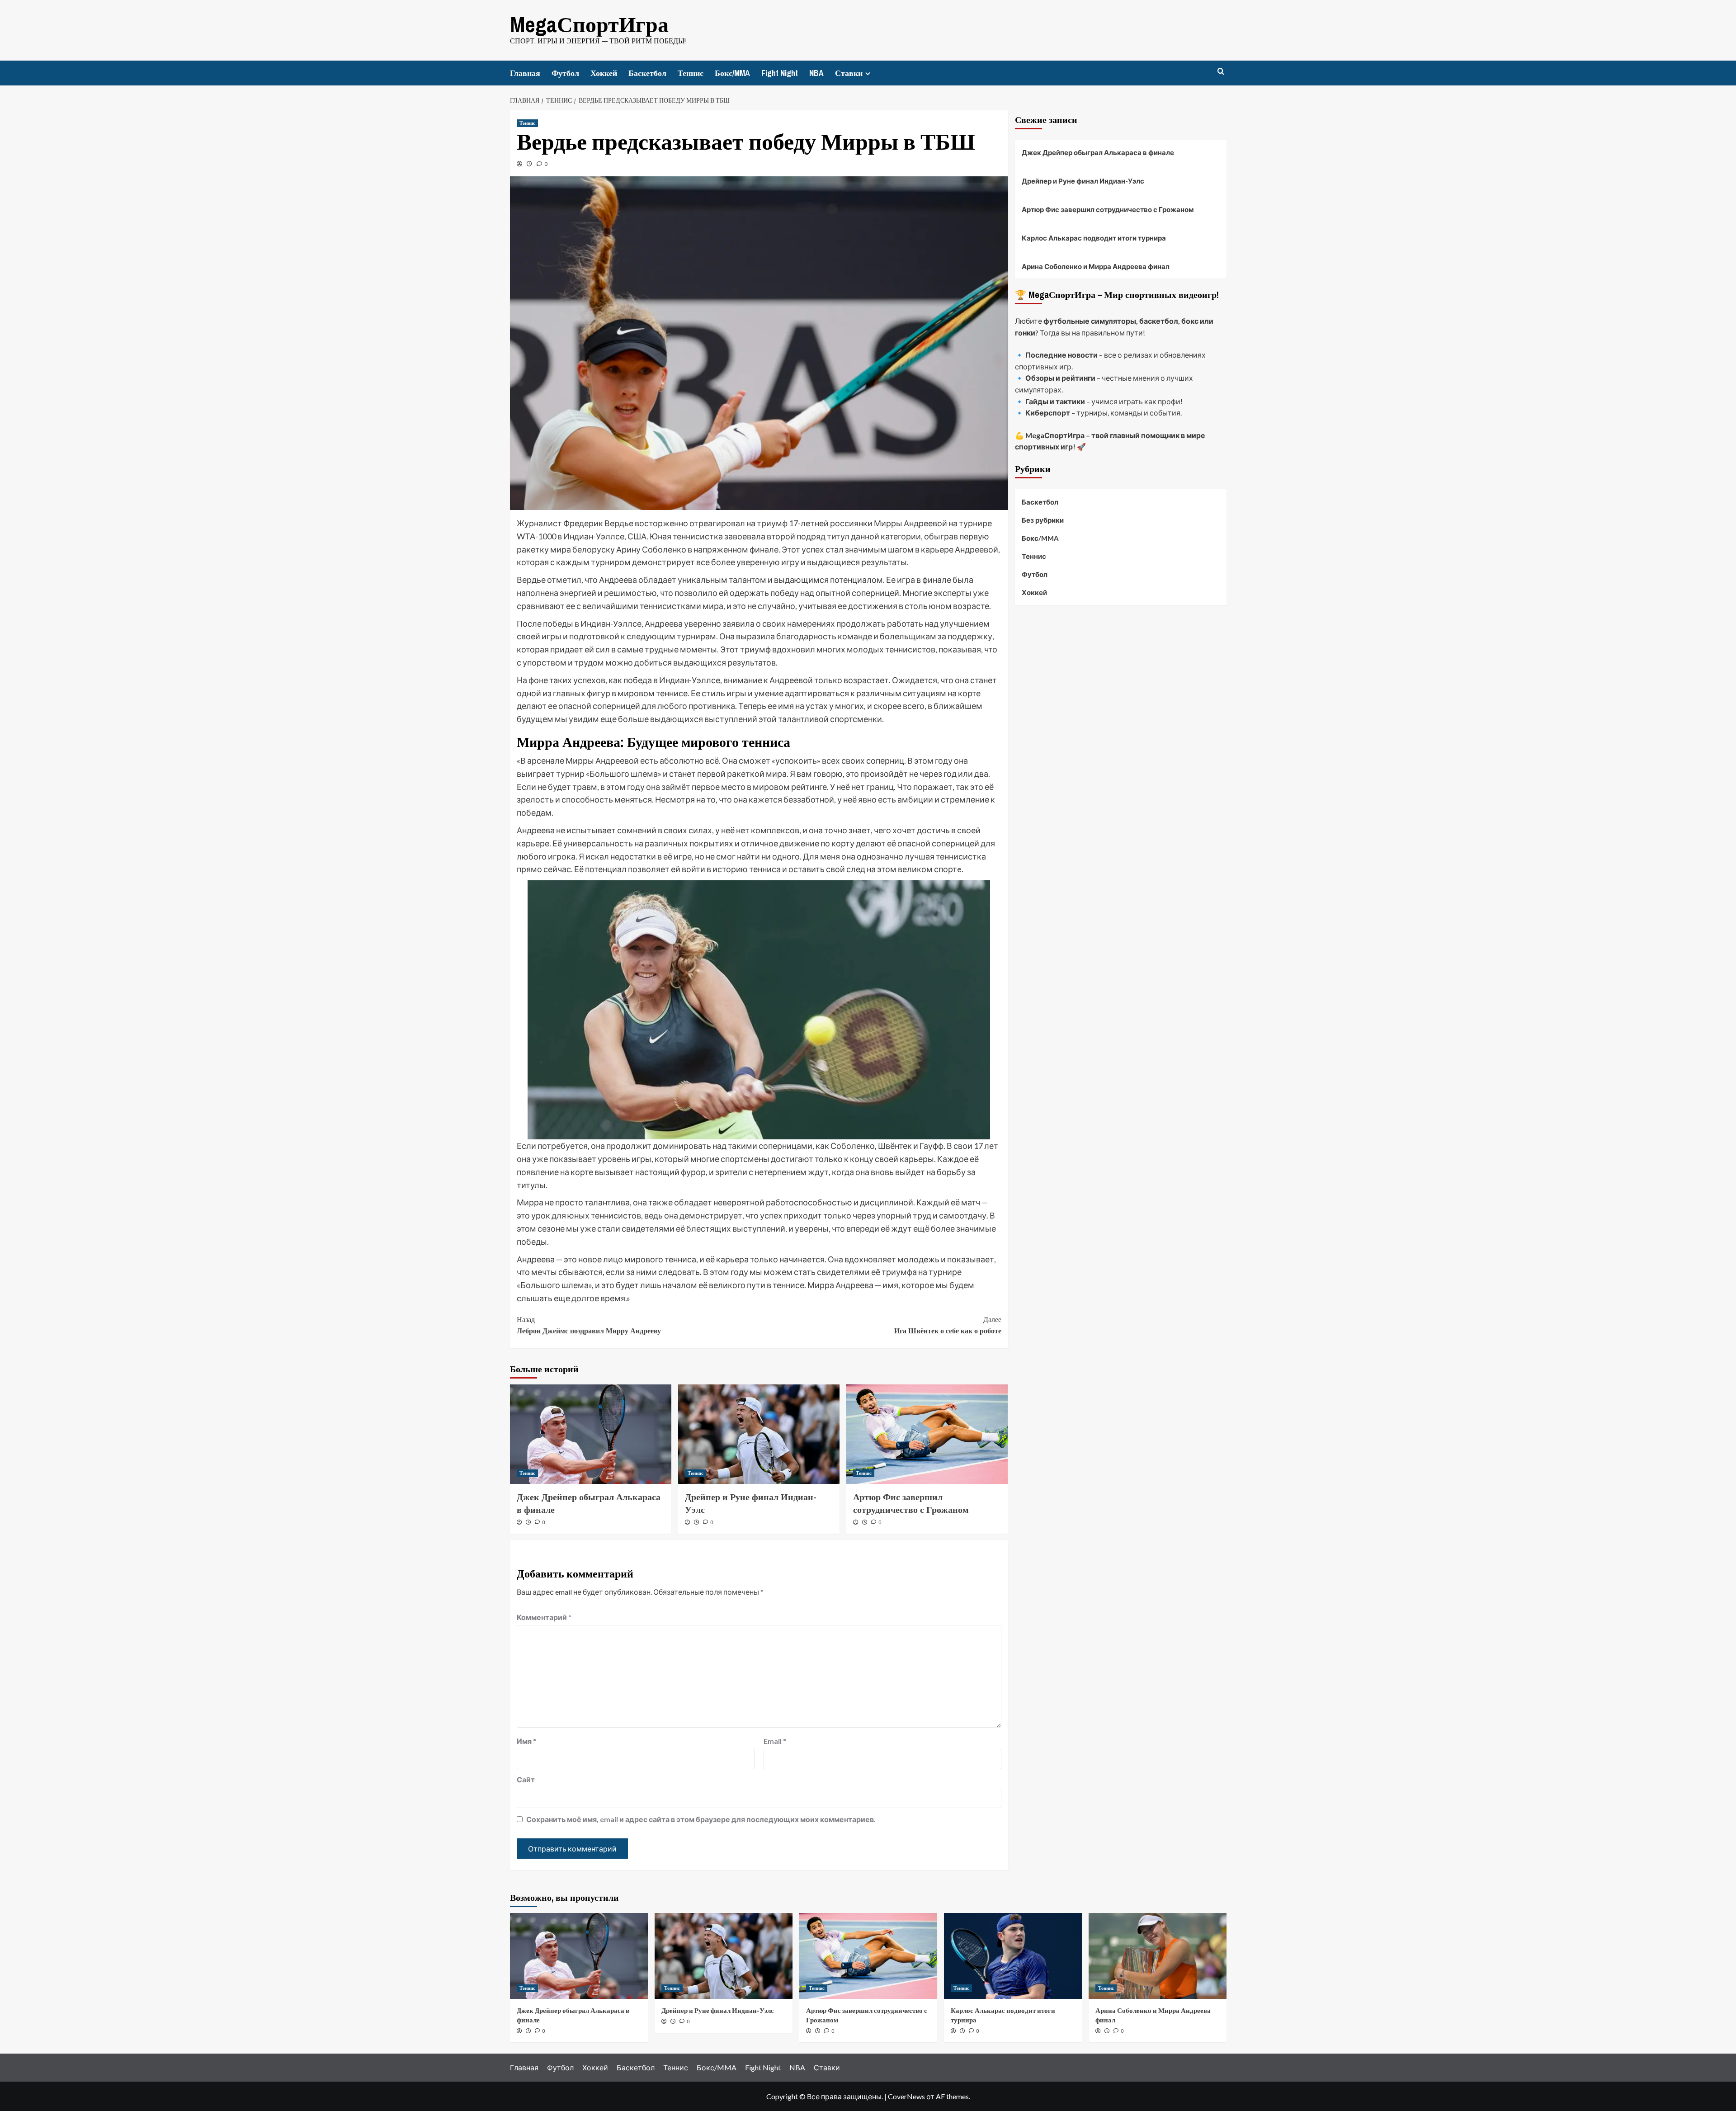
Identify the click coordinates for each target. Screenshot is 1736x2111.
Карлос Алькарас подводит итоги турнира (1094, 238)
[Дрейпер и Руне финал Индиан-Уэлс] (759, 1434)
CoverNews (906, 2096)
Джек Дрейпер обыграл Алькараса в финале (1098, 152)
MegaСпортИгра (589, 24)
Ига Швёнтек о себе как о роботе (948, 1325)
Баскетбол (647, 73)
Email (775, 1741)
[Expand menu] (868, 73)
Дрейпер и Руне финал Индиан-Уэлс (1083, 181)
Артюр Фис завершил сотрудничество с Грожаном (911, 1503)
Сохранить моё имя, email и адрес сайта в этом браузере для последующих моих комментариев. (701, 1819)
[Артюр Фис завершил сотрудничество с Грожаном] (927, 1434)
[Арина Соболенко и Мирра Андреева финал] (1158, 1956)
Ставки (849, 73)
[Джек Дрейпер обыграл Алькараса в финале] (591, 1434)
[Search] (1221, 72)
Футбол (565, 73)
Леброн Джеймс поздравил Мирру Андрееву (589, 1325)
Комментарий (544, 1617)
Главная (525, 73)
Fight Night (780, 73)
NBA (816, 73)
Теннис (691, 73)
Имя (526, 1741)
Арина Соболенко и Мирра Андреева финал (1096, 266)
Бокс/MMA (732, 73)
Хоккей (604, 73)
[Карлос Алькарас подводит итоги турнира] (1013, 1956)
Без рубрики (1043, 520)
